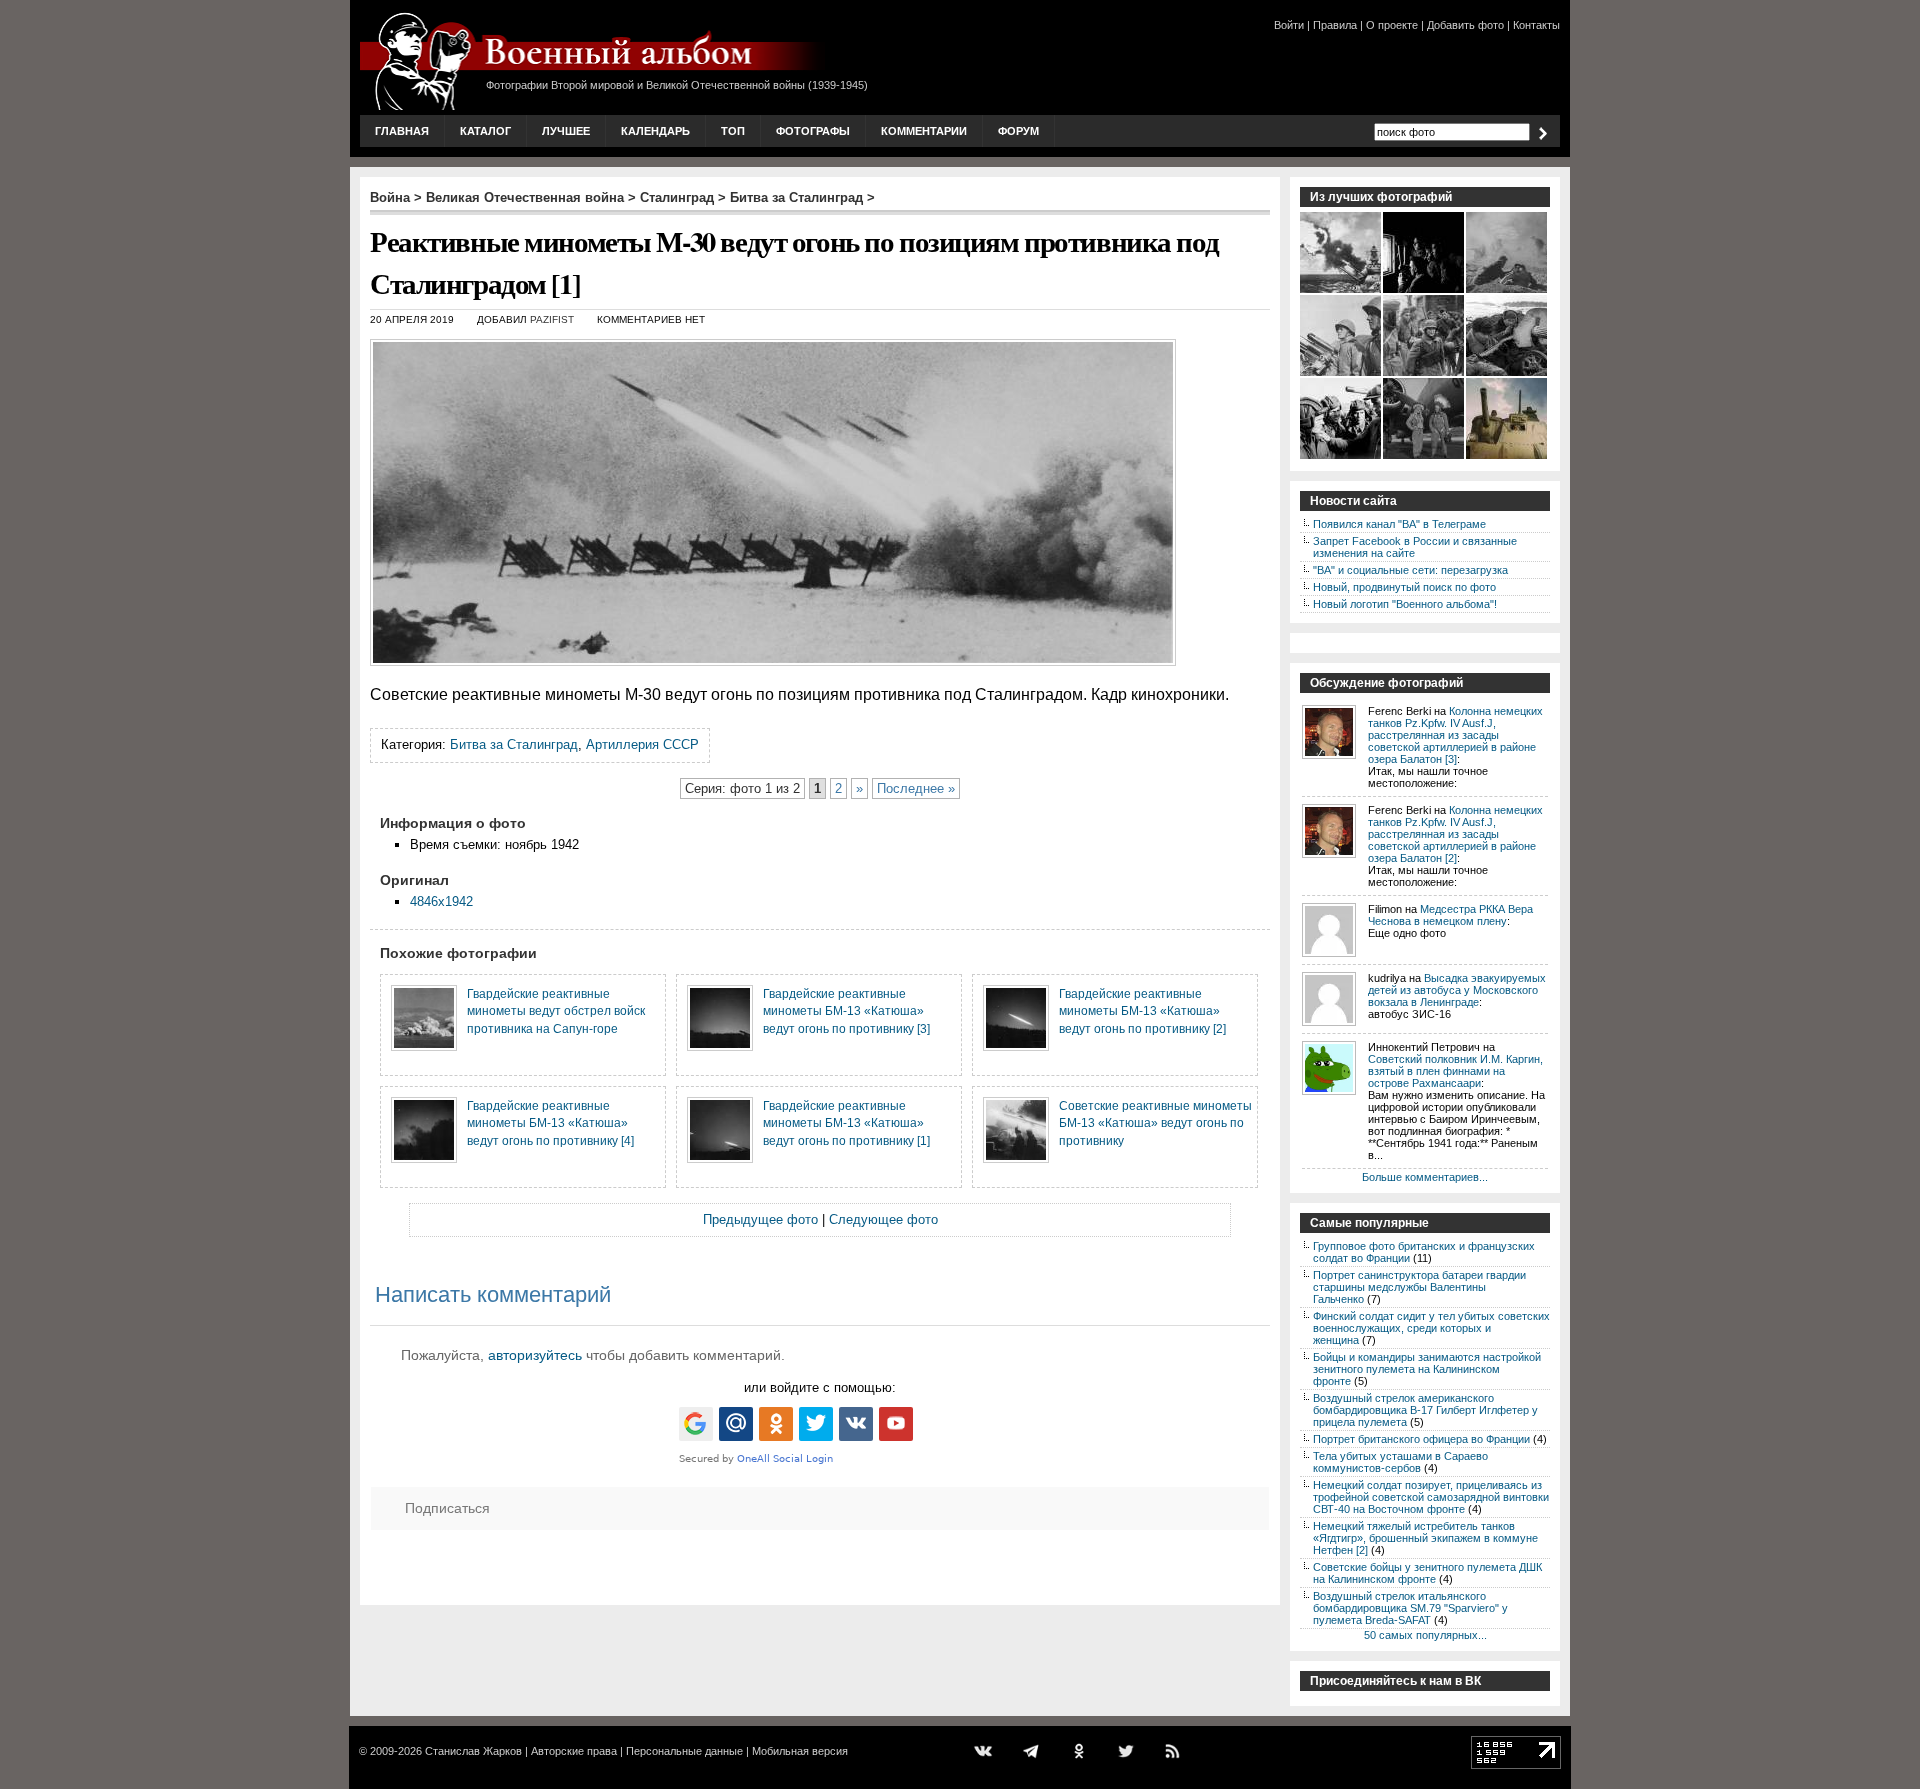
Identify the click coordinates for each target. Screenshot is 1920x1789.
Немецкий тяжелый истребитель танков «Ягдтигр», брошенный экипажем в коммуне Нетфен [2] (1425, 1538)
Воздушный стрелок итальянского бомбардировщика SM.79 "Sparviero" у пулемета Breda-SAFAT (1410, 1608)
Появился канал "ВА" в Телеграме (1399, 524)
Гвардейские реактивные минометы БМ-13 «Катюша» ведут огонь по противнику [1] (846, 1123)
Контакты (1536, 25)
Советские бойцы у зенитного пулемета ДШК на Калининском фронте (1427, 1573)
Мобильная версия (800, 1751)
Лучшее (566, 131)
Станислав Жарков (473, 1751)
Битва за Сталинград (796, 197)
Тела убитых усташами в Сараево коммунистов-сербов (1400, 1462)
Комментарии (924, 131)
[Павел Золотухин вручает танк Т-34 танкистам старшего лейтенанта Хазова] (1341, 457)
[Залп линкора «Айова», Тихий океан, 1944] (1341, 291)
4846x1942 (441, 901)
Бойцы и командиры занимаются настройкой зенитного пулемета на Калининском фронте (1427, 1369)
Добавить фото (1465, 25)
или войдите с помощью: (820, 1387)
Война (390, 197)
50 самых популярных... (1425, 1635)
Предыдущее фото (760, 1219)
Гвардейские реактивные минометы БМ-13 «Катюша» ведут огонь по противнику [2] (1142, 1011)
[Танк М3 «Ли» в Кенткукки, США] (1507, 457)
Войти (1289, 25)
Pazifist (552, 319)
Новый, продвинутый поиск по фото (1404, 587)
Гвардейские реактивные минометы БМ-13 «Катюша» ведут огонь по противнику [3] (846, 1011)
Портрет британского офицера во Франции (1421, 1439)
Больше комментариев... (1425, 1177)
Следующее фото (883, 1219)
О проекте (1392, 25)
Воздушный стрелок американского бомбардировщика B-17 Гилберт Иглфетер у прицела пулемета (1425, 1410)
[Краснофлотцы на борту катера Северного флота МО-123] (1341, 374)
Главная (402, 131)
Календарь (655, 131)
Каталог (485, 131)
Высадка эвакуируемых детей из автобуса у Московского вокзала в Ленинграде (1457, 990)
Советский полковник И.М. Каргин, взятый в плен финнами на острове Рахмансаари (1455, 1071)
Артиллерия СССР (642, 744)
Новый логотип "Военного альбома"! (1405, 604)
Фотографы (813, 131)
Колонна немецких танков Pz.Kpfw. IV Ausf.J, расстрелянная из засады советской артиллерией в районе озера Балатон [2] (1455, 834)
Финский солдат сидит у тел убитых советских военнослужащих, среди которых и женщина (1431, 1328)
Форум (1018, 131)
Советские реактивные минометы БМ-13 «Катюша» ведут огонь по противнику (1155, 1123)
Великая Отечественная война (525, 197)
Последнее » (916, 788)
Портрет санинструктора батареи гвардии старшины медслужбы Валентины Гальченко (1419, 1287)
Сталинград (677, 197)
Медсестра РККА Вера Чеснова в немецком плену (1450, 915)
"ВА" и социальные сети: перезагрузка (1410, 570)
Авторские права (574, 1751)
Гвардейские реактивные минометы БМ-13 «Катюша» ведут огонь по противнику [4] (550, 1123)
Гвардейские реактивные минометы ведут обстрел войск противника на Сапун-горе (556, 1011)
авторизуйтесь (535, 1355)
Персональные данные (684, 1751)
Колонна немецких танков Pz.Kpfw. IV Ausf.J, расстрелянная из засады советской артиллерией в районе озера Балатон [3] (1455, 735)
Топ (733, 131)
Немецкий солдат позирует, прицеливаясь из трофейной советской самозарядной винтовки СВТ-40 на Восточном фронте (1431, 1497)
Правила (1335, 25)
